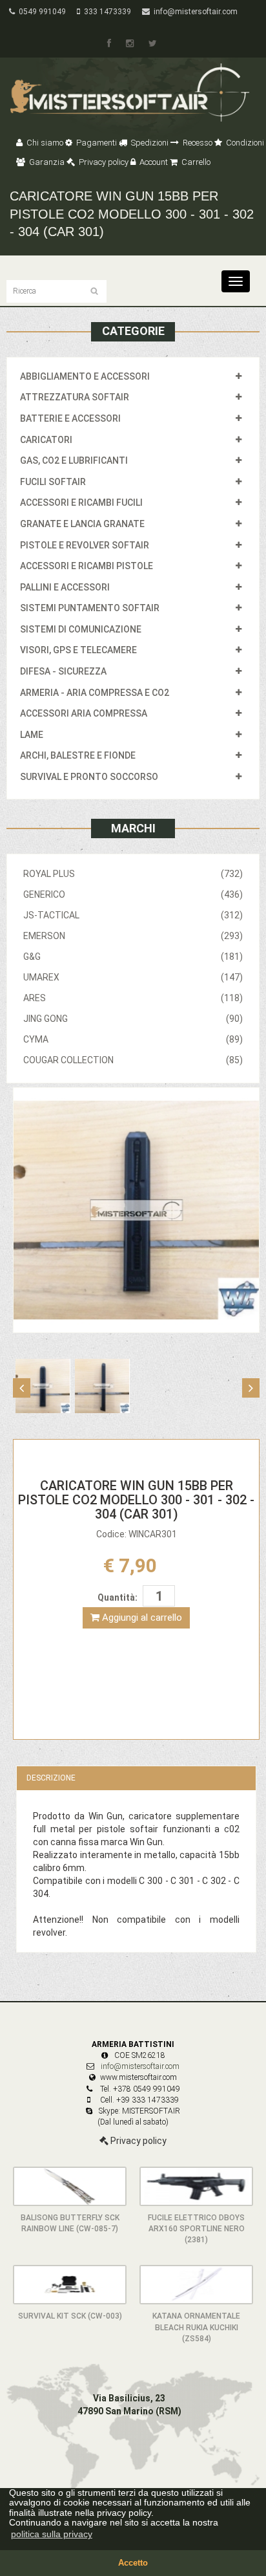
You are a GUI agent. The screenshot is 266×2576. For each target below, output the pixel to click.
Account (153, 162)
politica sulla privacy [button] (52, 2534)
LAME (32, 735)
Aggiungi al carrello (141, 1618)
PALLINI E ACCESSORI (65, 587)
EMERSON (133, 936)
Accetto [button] (133, 2563)
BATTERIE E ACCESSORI (70, 418)
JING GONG (133, 1019)
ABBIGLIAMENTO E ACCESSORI (85, 376)
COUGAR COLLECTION (133, 1060)
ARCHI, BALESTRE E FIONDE (78, 755)
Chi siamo (44, 143)
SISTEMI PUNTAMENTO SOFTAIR (90, 608)
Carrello (195, 162)
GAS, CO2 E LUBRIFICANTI (74, 460)
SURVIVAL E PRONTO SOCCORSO (89, 777)
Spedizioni (149, 143)
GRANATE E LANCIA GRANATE (82, 524)
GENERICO (133, 894)
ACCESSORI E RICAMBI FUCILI (81, 503)
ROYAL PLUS (133, 874)
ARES (133, 998)
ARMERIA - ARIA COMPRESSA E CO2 (95, 693)
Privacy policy (103, 162)
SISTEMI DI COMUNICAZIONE (81, 629)
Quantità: (118, 1597)
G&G (133, 957)
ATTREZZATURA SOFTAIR (75, 397)
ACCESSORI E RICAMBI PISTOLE (87, 566)
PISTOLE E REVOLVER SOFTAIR (85, 545)
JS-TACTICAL (133, 915)
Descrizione (51, 1778)
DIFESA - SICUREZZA (63, 671)
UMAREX (133, 977)
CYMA (133, 1039)
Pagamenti (96, 143)
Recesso (197, 143)
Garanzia (46, 162)
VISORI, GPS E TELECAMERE (78, 650)
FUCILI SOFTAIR (53, 482)
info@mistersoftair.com (194, 12)
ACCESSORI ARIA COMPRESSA (84, 713)
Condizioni (244, 143)
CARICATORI (46, 440)
